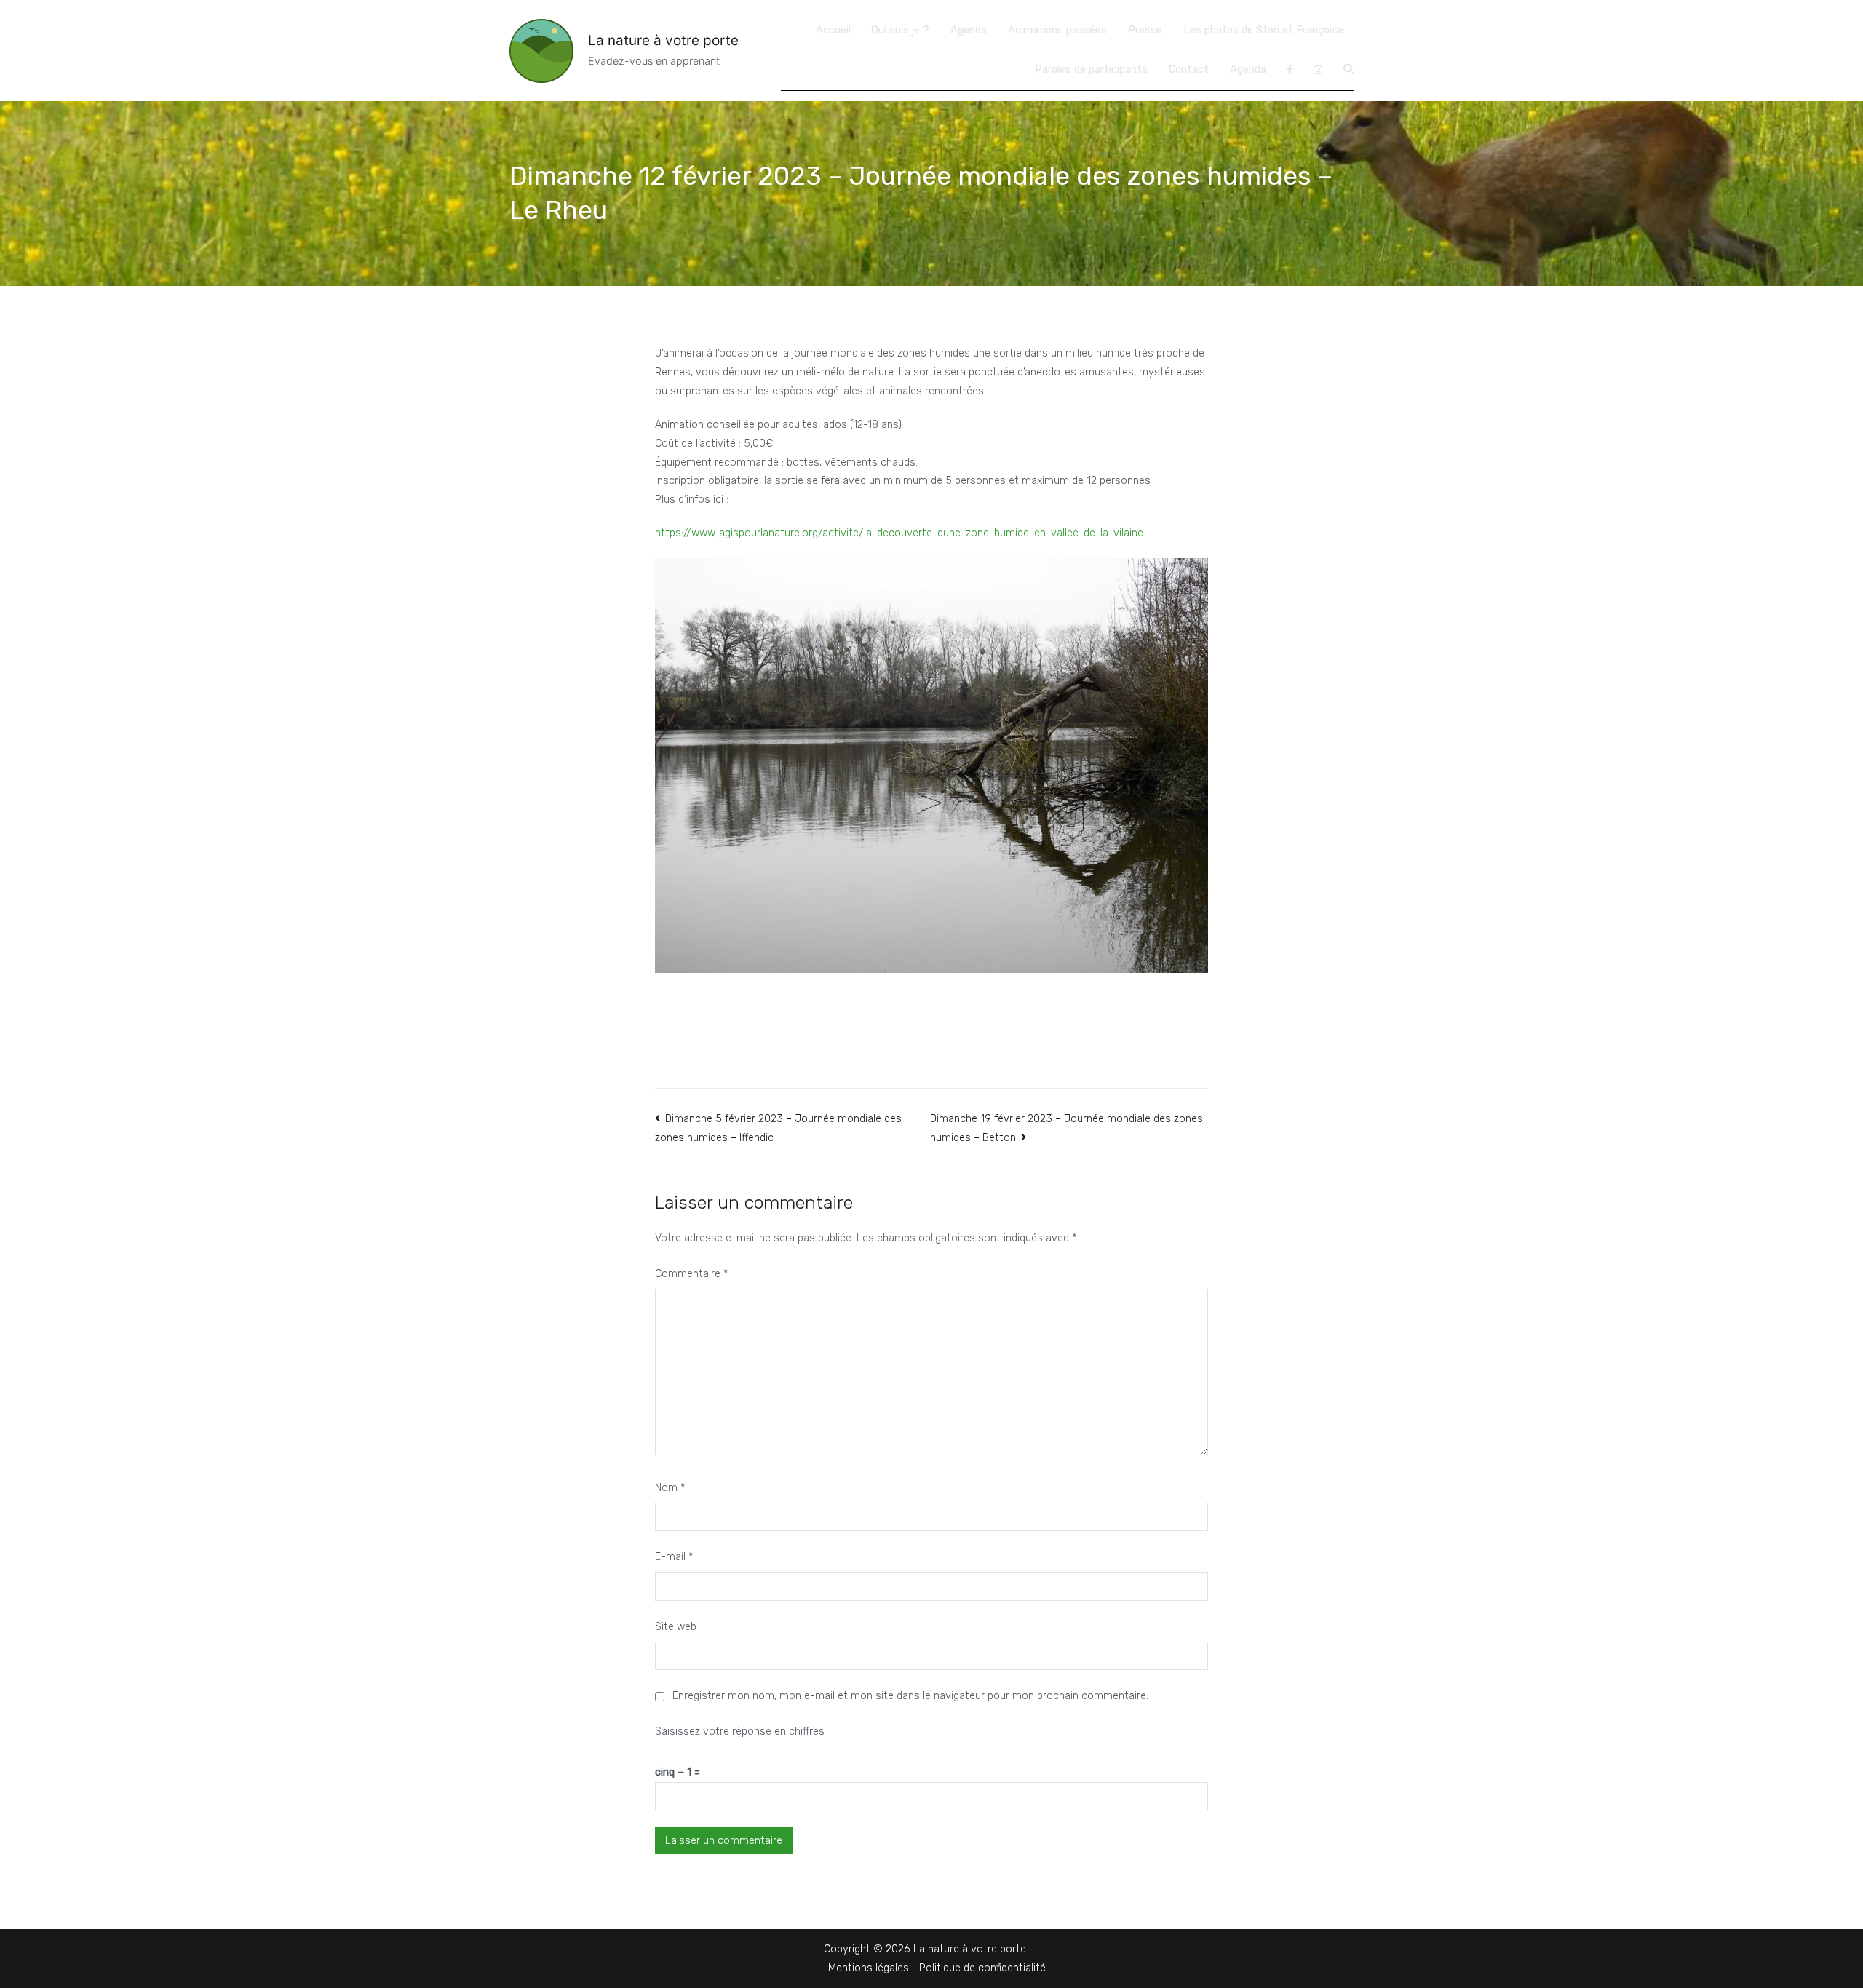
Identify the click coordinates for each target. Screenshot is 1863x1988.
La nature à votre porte (663, 40)
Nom (670, 1488)
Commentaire (691, 1274)
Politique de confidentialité (982, 1968)
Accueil (833, 30)
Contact (1189, 69)
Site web (676, 1627)
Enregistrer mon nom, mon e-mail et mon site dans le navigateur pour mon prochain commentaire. (910, 1696)
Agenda (969, 30)
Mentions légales (869, 1968)
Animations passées (1057, 30)
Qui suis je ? (900, 30)
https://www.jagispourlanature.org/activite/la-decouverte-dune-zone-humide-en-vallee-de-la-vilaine (899, 533)
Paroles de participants (1091, 69)
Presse (1145, 30)
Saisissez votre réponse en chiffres (740, 1731)
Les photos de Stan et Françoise (1263, 30)
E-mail (674, 1557)
